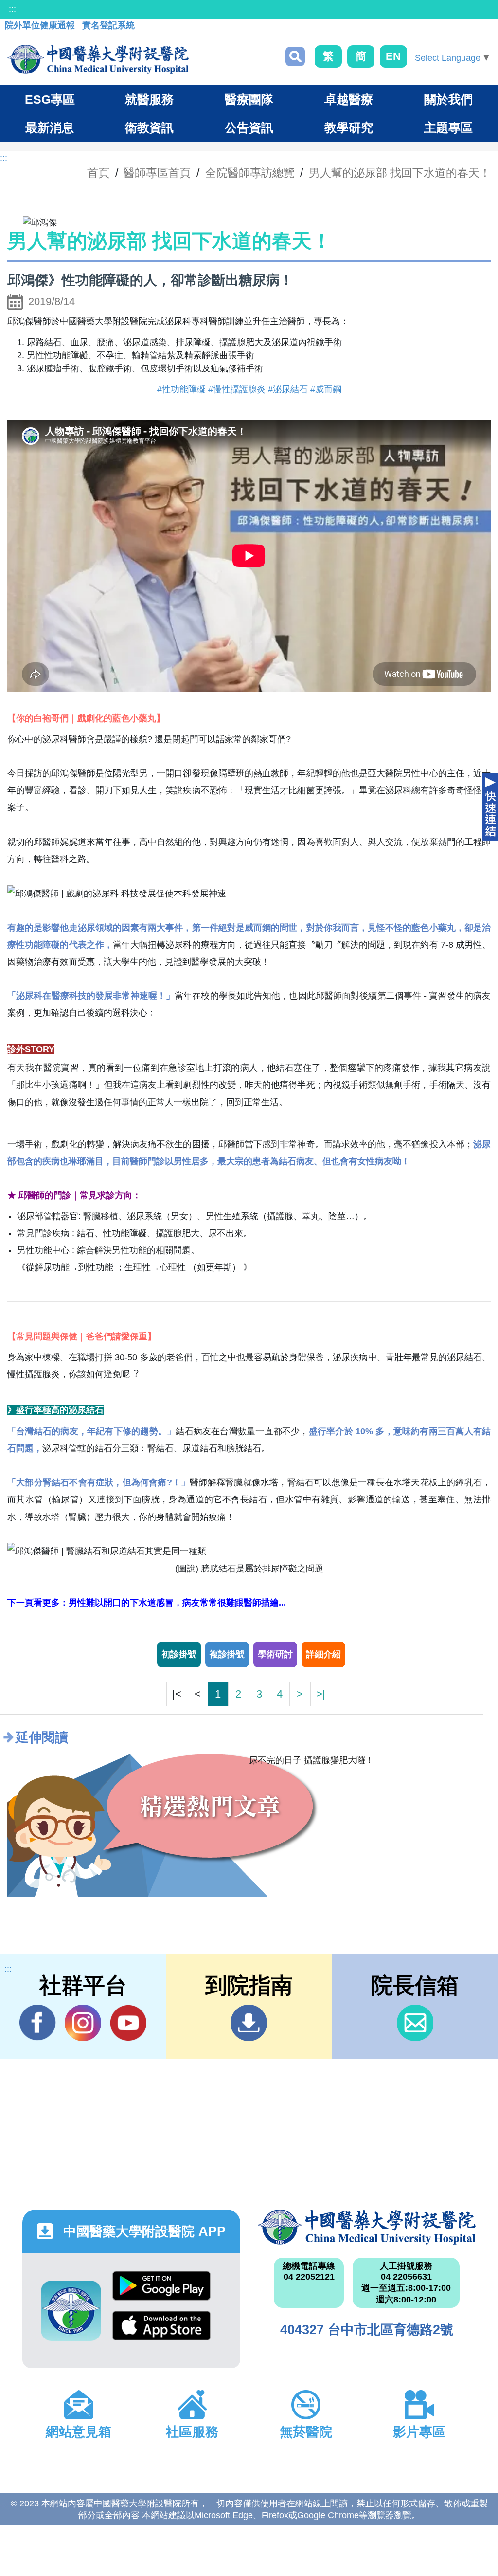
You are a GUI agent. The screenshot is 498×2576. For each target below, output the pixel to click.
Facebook (38, 2023)
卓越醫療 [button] (349, 99)
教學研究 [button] (349, 128)
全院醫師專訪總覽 (250, 173)
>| (321, 1694)
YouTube (128, 2023)
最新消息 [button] (50, 128)
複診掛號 (227, 1654)
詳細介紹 (323, 1654)
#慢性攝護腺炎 (237, 389)
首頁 (98, 173)
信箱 (415, 2023)
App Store (161, 2331)
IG (83, 2023)
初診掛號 (179, 1654)
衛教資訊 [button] (149, 128)
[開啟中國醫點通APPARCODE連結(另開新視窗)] (71, 2311)
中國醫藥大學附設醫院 (367, 2227)
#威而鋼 (326, 389)
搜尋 (295, 56)
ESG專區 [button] (50, 99)
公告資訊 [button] (249, 128)
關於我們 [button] (448, 99)
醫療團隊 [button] (249, 99)
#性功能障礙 (181, 389)
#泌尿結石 (288, 389)
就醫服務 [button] (149, 99)
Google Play (161, 2291)
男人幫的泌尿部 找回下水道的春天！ (400, 173)
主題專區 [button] (448, 128)
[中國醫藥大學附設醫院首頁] (98, 59)
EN (393, 56)
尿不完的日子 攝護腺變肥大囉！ (311, 1760)
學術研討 (275, 1654)
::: (12, 9)
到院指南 (249, 2023)
